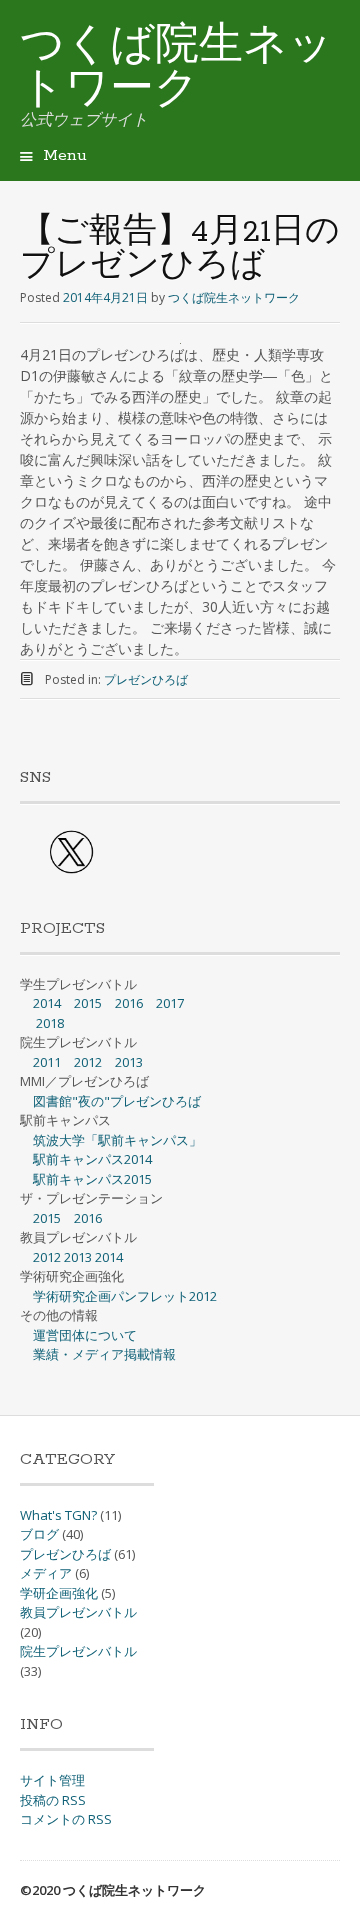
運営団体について (85, 1335)
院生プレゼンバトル (78, 1651)
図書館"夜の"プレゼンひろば (117, 1101)
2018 (50, 1023)
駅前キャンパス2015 (92, 1179)
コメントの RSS (66, 1819)
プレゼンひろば (146, 679)
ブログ (39, 1534)
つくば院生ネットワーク (176, 69)
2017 (170, 1003)
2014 (47, 1003)
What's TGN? (58, 1515)
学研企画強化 (59, 1593)
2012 (88, 1062)
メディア (46, 1573)
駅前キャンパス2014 (92, 1159)
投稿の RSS (53, 1800)
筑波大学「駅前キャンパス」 (117, 1140)
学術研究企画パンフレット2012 (125, 1296)
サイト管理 (52, 1780)
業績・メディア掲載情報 (104, 1354)
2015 (88, 1003)
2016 (129, 1003)
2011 (47, 1062)
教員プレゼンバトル (78, 1612)
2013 (129, 1062)
